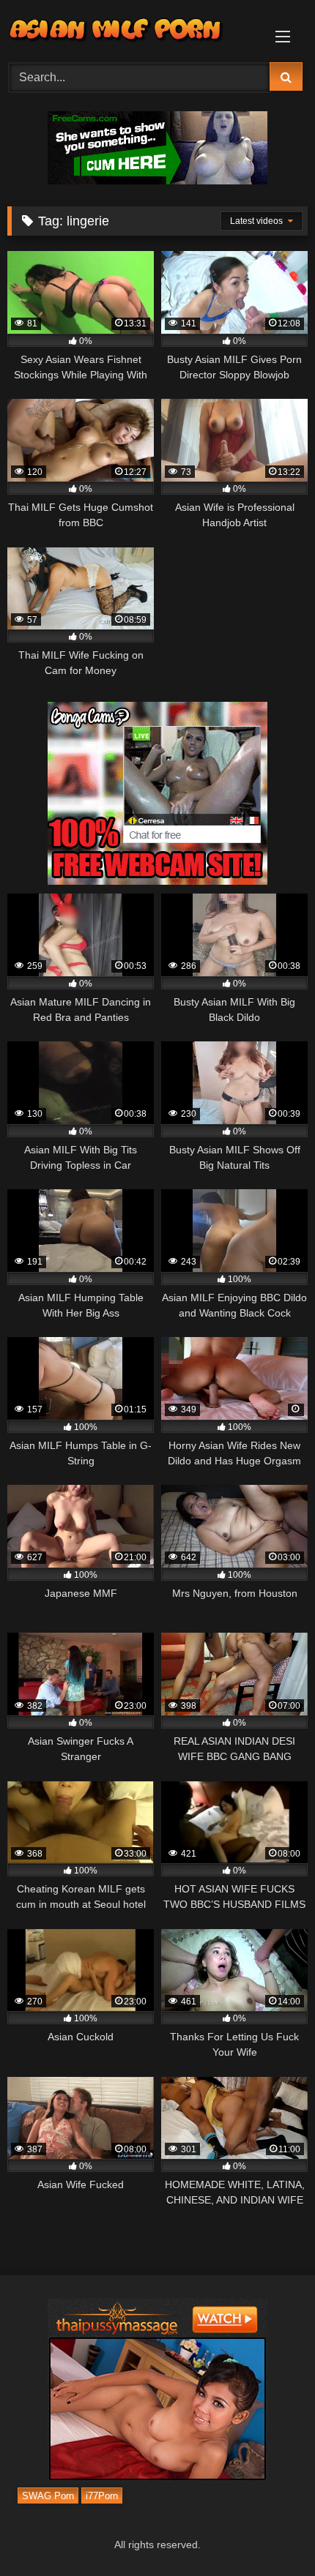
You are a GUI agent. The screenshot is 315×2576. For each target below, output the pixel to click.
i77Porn (102, 2496)
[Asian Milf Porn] (129, 29)
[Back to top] (270, 2532)
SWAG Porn (48, 2496)
